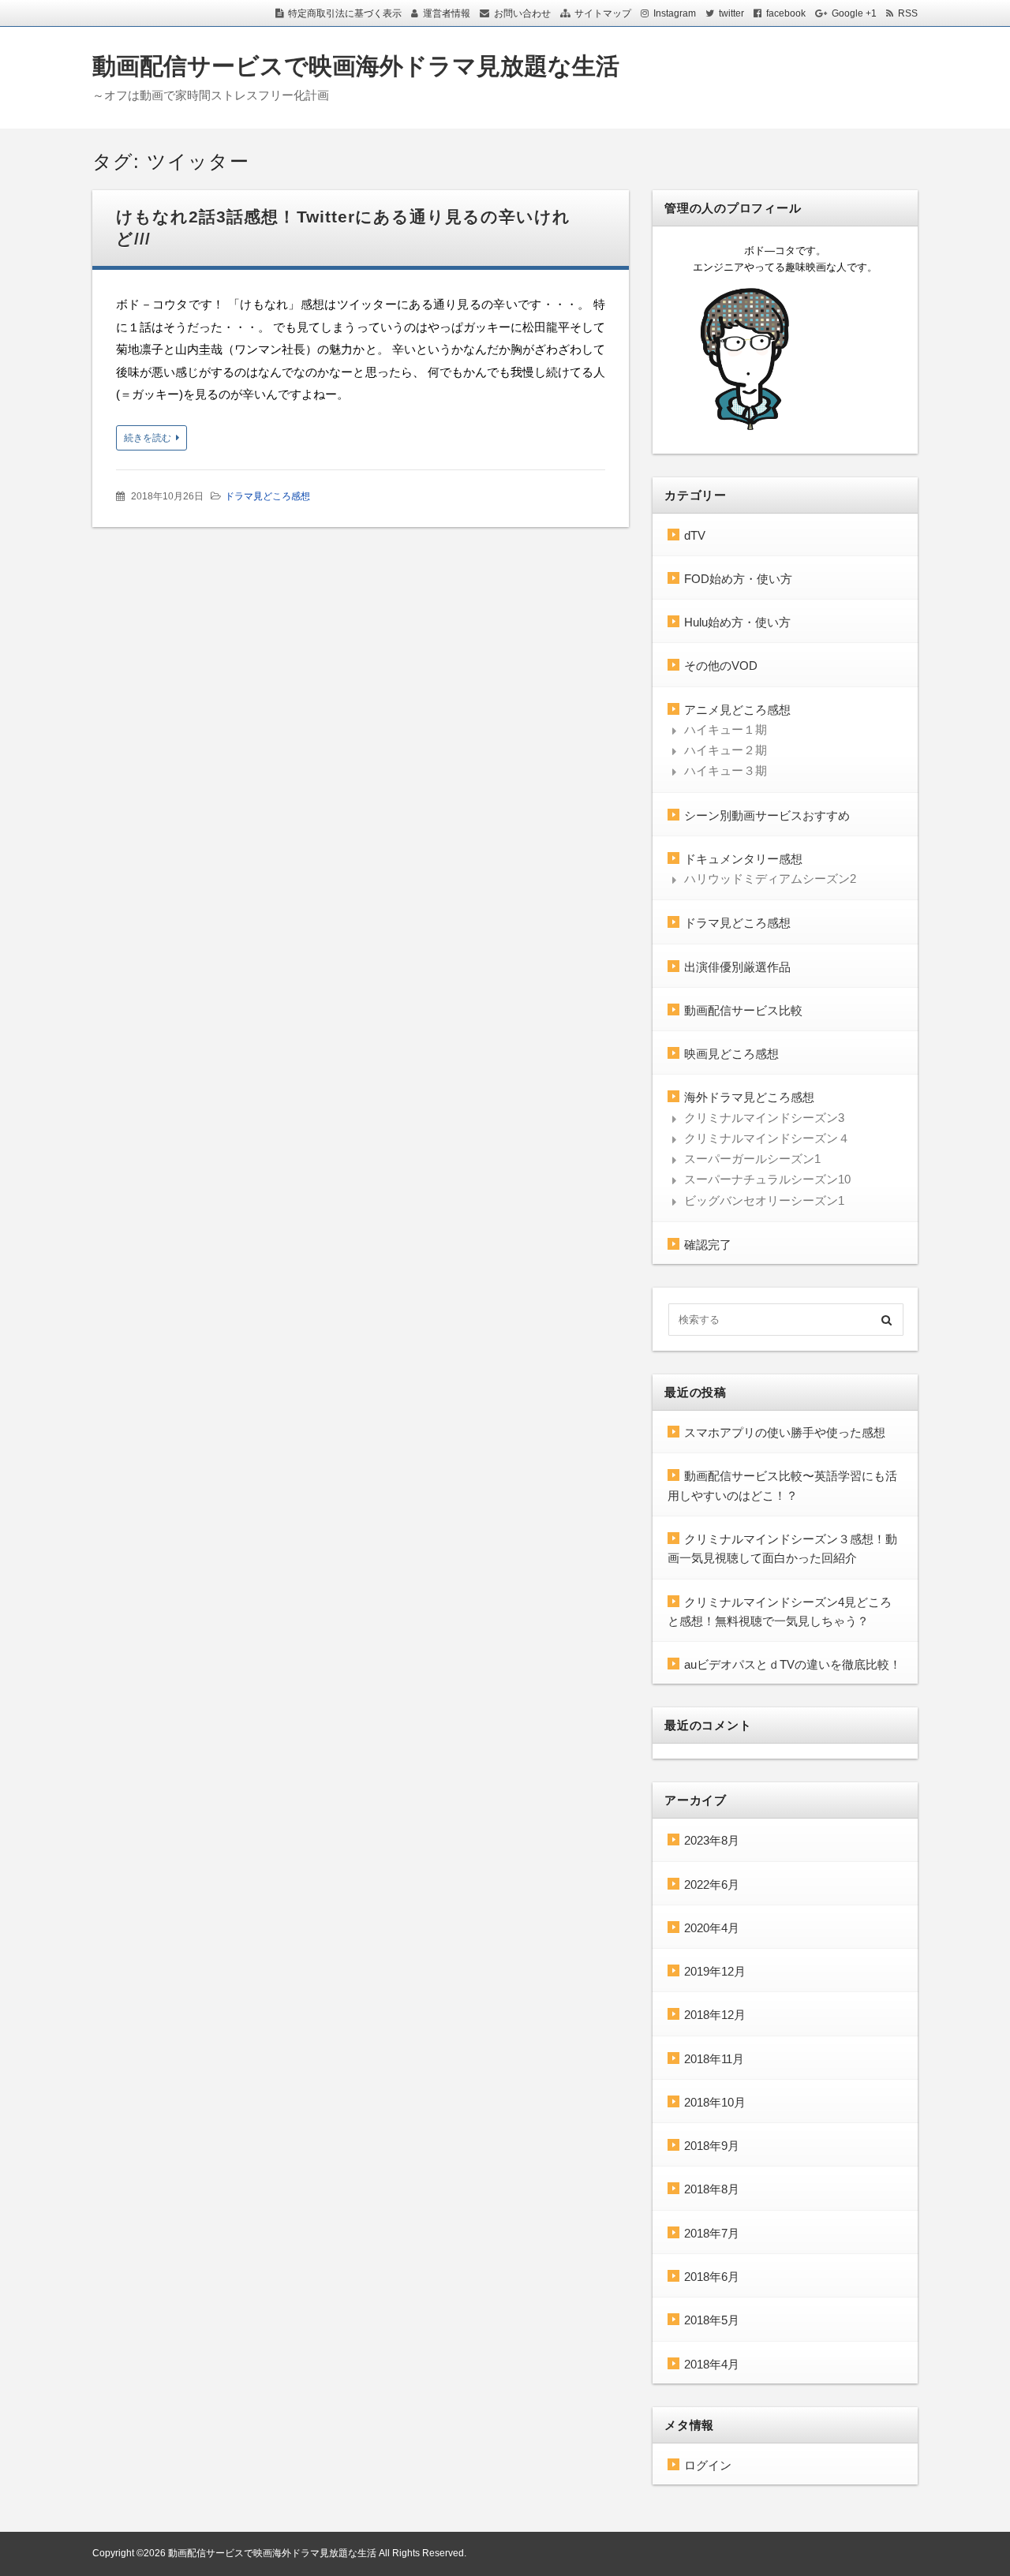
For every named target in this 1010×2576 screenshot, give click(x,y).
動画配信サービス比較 (743, 1010)
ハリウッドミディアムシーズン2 (770, 879)
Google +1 (854, 13)
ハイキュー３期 (726, 770)
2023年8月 (712, 1840)
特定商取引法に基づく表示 (345, 13)
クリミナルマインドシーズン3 (764, 1118)
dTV (695, 535)
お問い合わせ (522, 13)
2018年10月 (715, 2102)
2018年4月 (712, 2364)
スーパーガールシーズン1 (752, 1159)
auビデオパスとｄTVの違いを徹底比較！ (793, 1664)
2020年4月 (712, 1928)
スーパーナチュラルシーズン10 (767, 1179)
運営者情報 (447, 13)
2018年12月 (715, 2015)
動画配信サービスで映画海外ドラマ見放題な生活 (356, 66)
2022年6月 (712, 1884)
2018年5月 (712, 2320)
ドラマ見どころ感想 (267, 496)
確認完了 (708, 1245)
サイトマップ (603, 13)
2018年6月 (712, 2277)
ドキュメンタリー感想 (743, 859)
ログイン (708, 2465)
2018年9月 (712, 2146)
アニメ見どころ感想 (737, 710)
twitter (731, 13)
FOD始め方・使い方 (738, 579)
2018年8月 (712, 2189)
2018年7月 (712, 2233)
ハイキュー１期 (726, 729)
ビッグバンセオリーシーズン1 (764, 1200)
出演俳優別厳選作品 (737, 967)
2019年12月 (715, 1971)
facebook (786, 13)
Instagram (675, 13)
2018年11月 (714, 2059)
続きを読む (148, 438)
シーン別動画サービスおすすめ (767, 815)
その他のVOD (721, 665)
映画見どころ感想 (731, 1054)
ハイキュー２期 (726, 750)
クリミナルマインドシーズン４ (767, 1138)
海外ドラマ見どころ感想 (749, 1097)
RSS (908, 13)
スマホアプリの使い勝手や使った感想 (785, 1432)
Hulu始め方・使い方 (737, 622)
